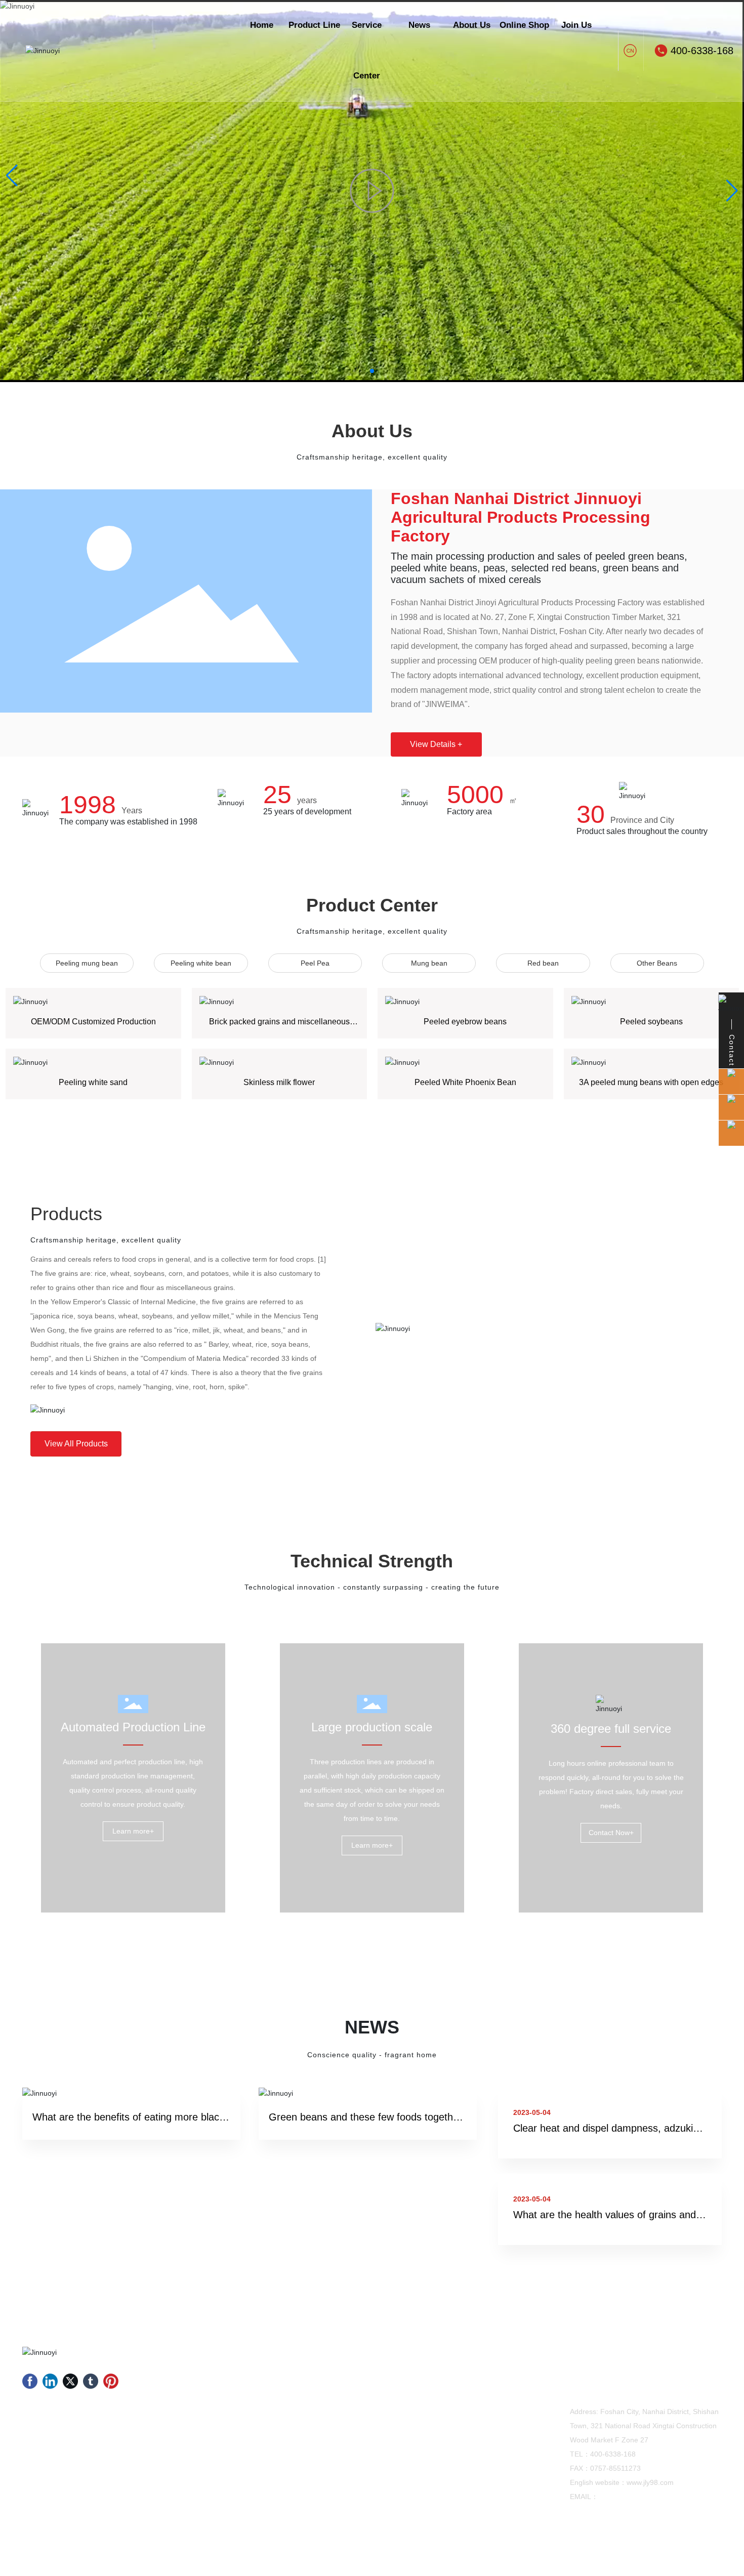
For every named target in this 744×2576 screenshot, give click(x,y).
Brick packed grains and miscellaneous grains (279, 1026)
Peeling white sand (93, 1082)
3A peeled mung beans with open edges (651, 1082)
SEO (715, 2550)
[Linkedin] (50, 2381)
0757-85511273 (615, 2468)
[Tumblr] (91, 2381)
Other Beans (657, 963)
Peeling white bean (201, 963)
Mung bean (429, 963)
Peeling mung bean (87, 963)
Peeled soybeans (651, 1022)
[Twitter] (70, 2381)
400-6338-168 (702, 51)
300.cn (689, 2550)
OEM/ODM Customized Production (93, 1022)
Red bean (543, 963)
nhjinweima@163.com (634, 2497)
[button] (372, 371)
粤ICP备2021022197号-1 (593, 2550)
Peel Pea (315, 963)
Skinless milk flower (279, 1082)
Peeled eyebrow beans (465, 1022)
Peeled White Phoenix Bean (465, 1082)
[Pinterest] (111, 2381)
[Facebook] (30, 2381)
